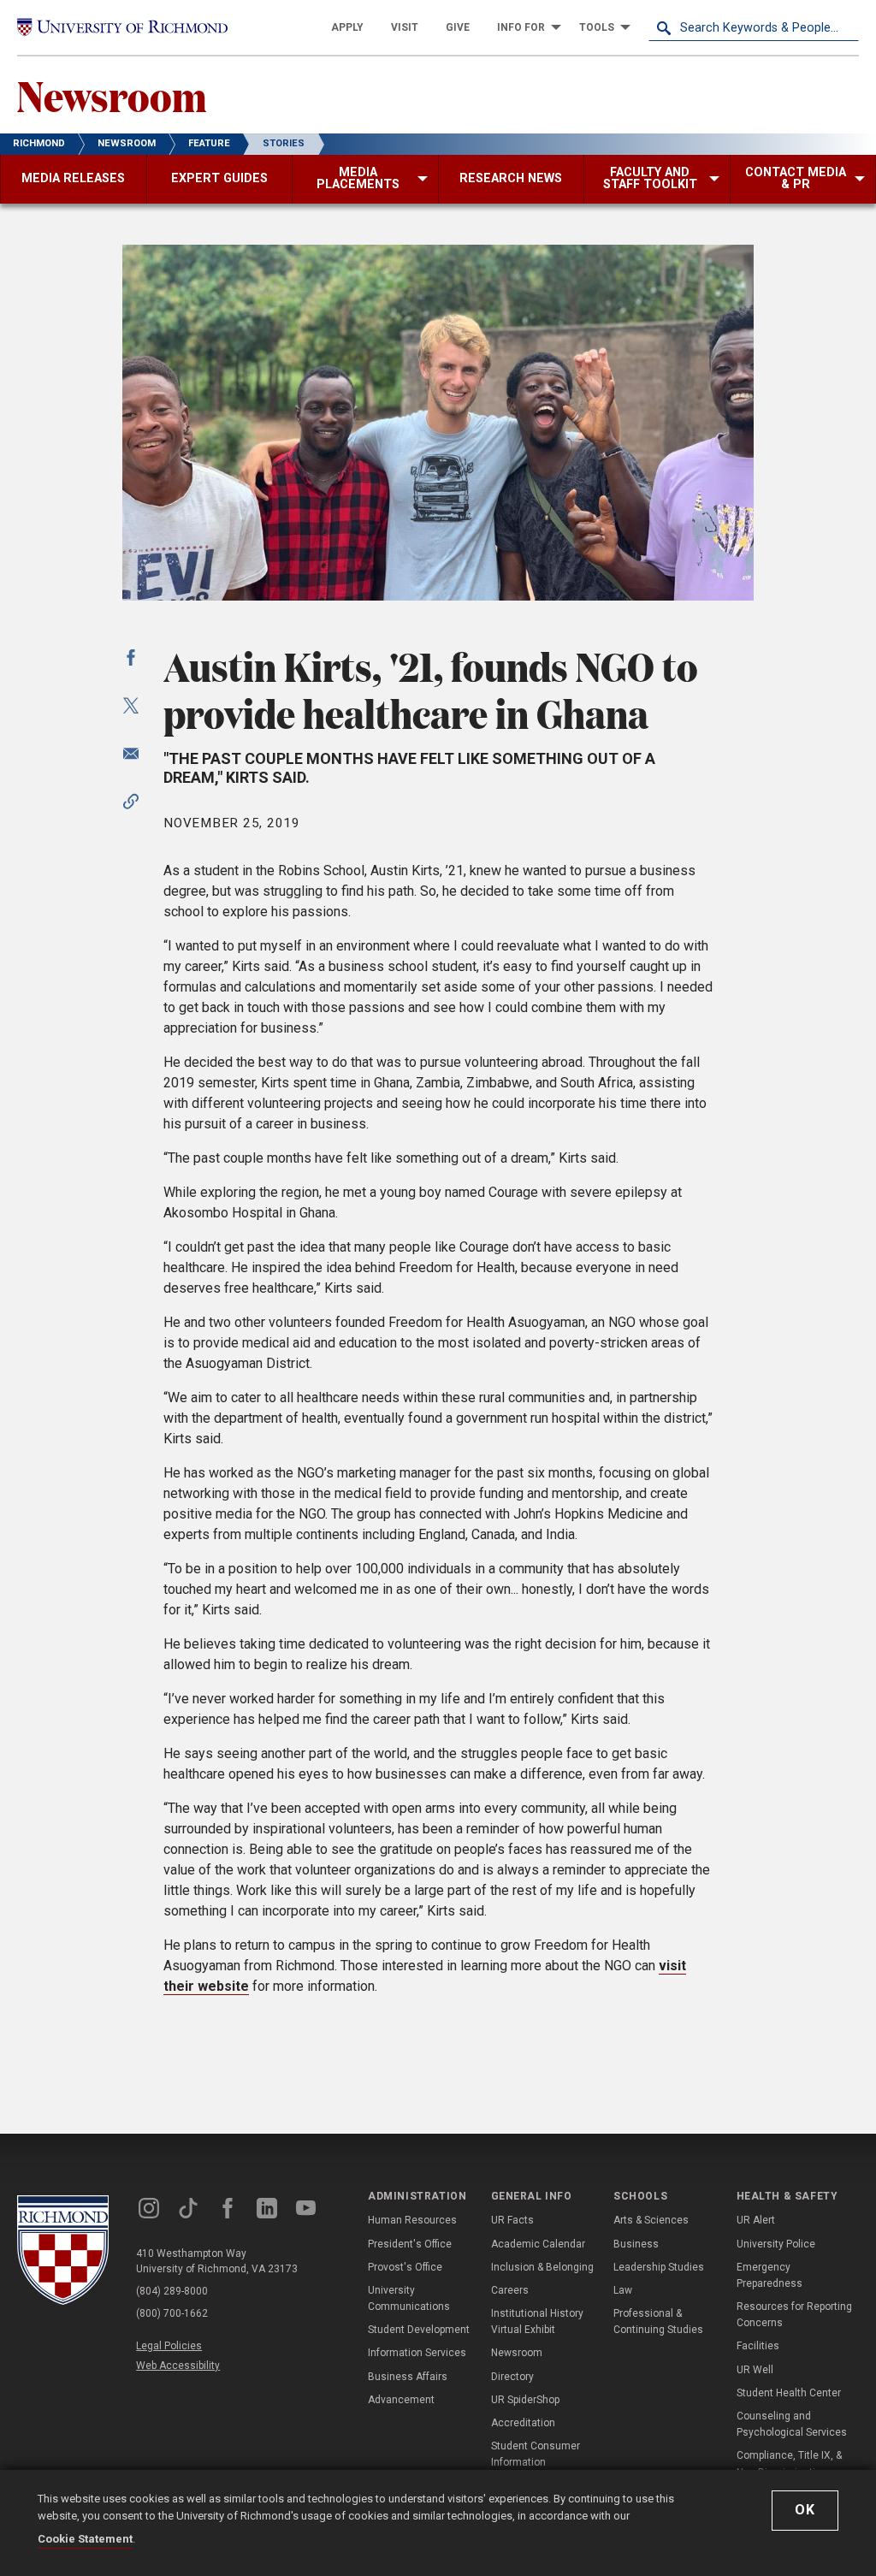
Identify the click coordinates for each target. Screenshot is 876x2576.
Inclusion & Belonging (542, 2267)
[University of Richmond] (122, 27)
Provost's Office (405, 2267)
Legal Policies (169, 2346)
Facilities (758, 2346)
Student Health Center (789, 2393)
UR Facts (512, 2220)
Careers (510, 2290)
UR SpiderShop (525, 2400)
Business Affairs (408, 2377)
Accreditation (523, 2423)
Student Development (419, 2330)
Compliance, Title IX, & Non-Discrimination (789, 2463)
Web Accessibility (178, 2366)
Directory (512, 2377)
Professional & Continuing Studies (658, 2321)
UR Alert (756, 2220)
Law (623, 2290)
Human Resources (412, 2220)
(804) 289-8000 (172, 2291)
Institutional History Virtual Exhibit (537, 2321)
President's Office (410, 2244)
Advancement (401, 2400)
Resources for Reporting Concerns (794, 2315)
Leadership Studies (659, 2267)
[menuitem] (347, 27)
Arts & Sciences (651, 2220)
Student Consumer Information (536, 2454)
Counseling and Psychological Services (792, 2424)
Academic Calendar (538, 2244)
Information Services (417, 2353)
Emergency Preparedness (769, 2275)
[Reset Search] (845, 27)
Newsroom (112, 95)
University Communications (409, 2298)
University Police (776, 2244)
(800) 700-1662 (172, 2313)
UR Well (755, 2370)
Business (636, 2244)
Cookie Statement (85, 2539)
